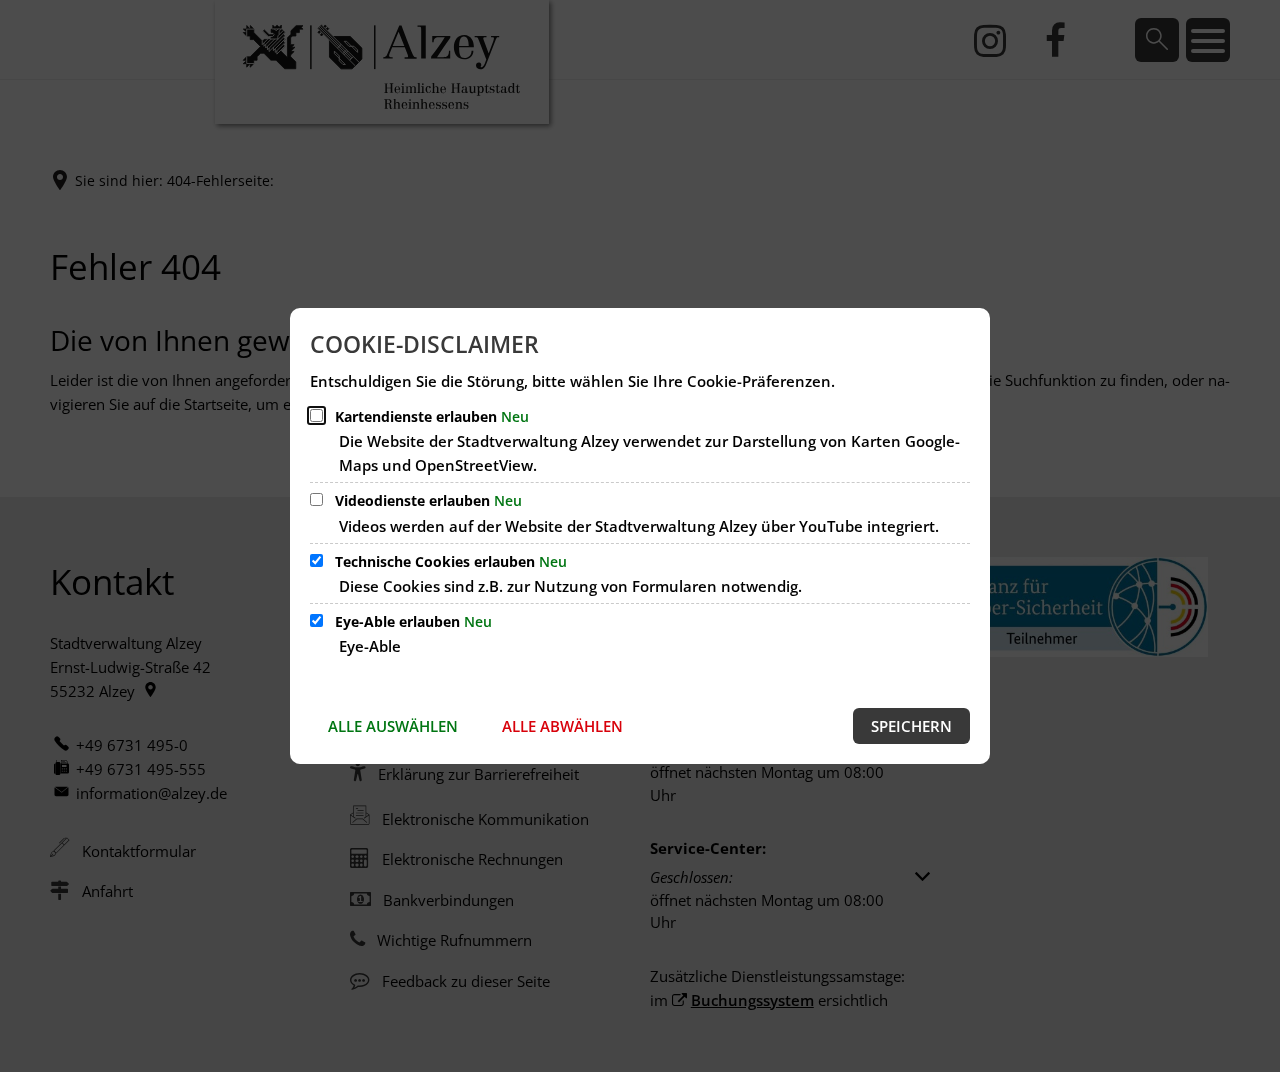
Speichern (911, 726)
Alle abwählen (562, 726)
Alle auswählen (393, 726)
